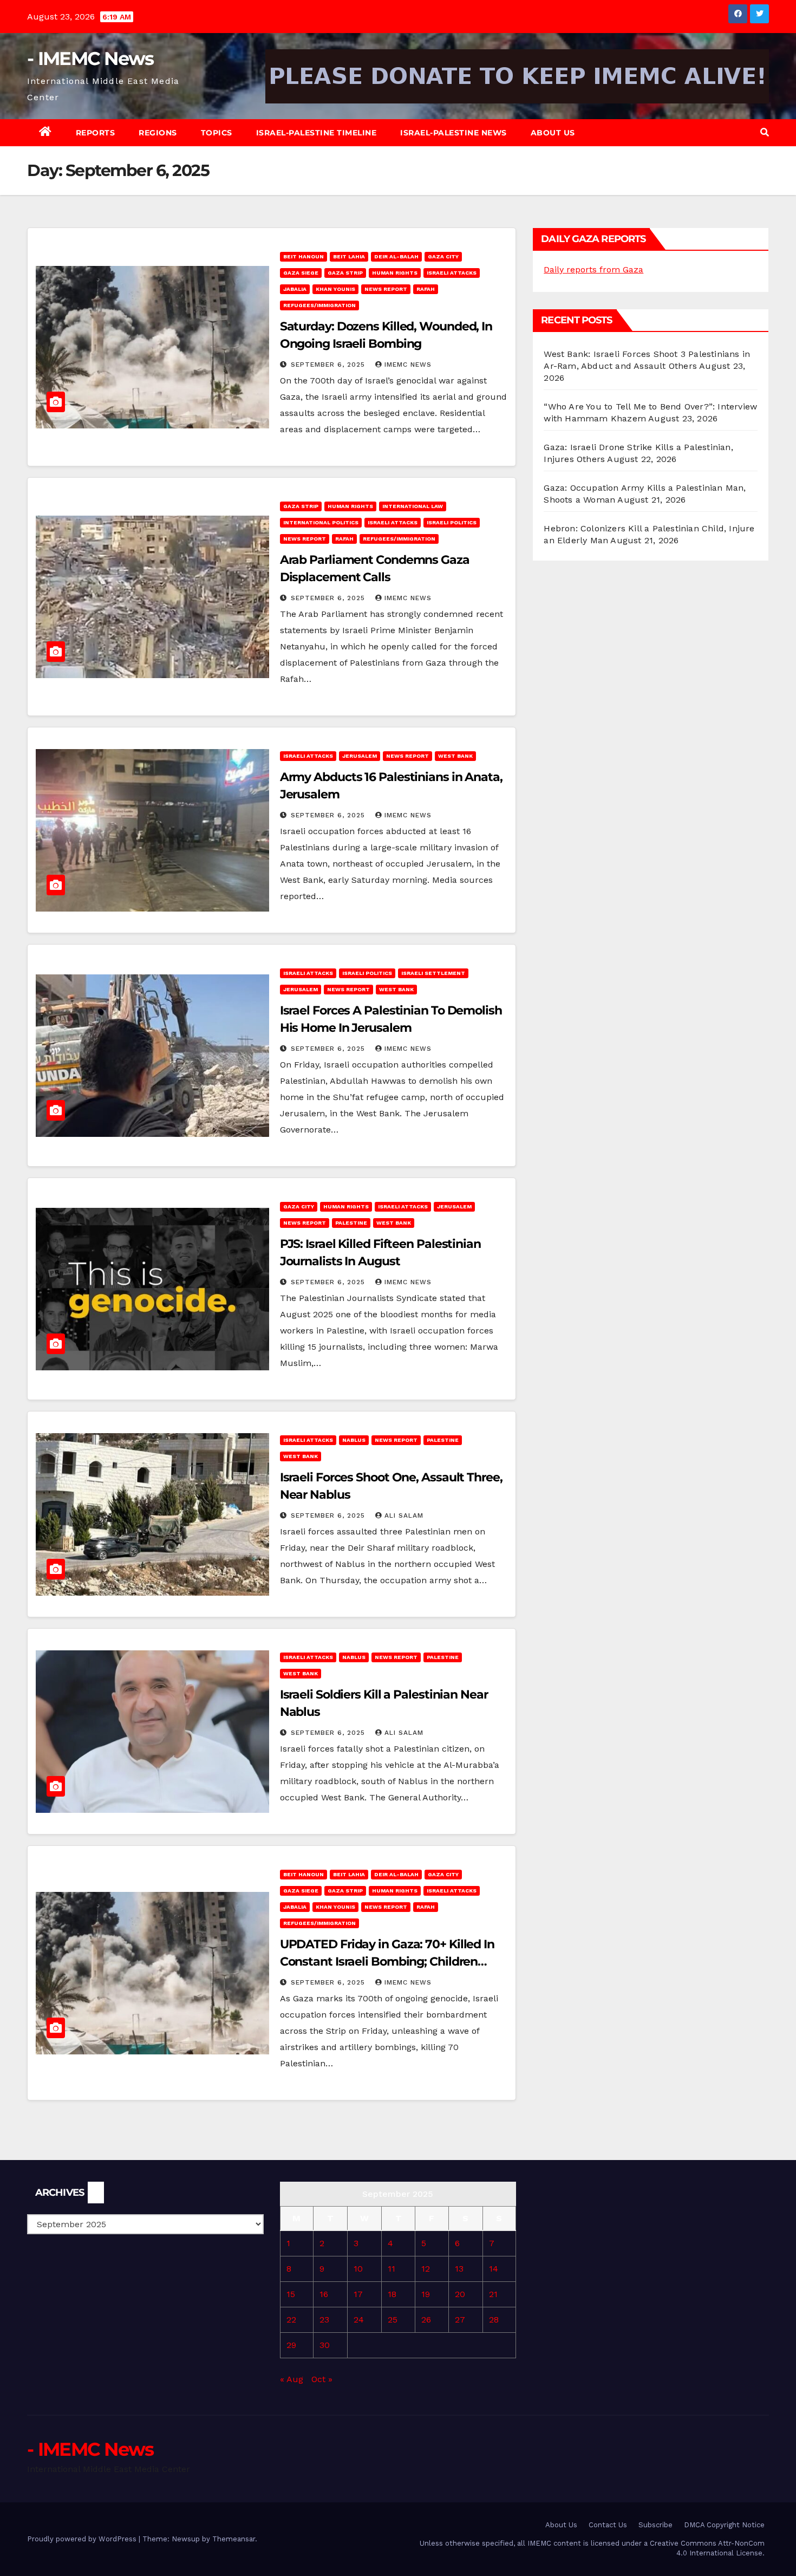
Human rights (395, 273)
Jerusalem (360, 756)
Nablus (354, 1440)
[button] (765, 132)
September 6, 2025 (329, 365)
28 (494, 2320)
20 (460, 2294)
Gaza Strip (345, 273)
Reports (96, 133)
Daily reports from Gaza (593, 269)
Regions (158, 133)
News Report (386, 289)
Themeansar (234, 2539)
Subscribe (655, 2525)
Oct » (322, 2379)
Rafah (426, 289)
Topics (217, 133)
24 (359, 2320)
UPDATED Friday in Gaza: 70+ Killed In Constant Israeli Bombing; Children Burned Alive (387, 1962)
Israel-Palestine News (454, 133)
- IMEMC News (90, 58)
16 (324, 2294)
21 (493, 2294)
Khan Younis (335, 289)
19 (426, 2294)
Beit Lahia (349, 256)
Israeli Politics (452, 522)
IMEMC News (408, 365)
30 (325, 2345)
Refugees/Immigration (319, 305)
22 (291, 2320)
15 (291, 2294)
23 (324, 2320)
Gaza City (443, 256)
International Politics (321, 522)
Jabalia (295, 289)
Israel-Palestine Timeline (317, 133)
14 (494, 2269)
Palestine (351, 1223)
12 (426, 2269)
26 (426, 2320)
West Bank (455, 756)
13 (459, 2269)
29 (291, 2345)
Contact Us (608, 2525)
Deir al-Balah (396, 256)
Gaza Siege (301, 273)
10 (358, 2269)
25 (393, 2320)
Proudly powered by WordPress (83, 2539)
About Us (553, 133)
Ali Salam (404, 1515)
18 (392, 2294)
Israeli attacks (452, 273)
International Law (413, 506)
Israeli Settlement (433, 973)
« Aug (292, 2379)
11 (392, 2269)
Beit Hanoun (304, 256)
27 (460, 2320)
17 (358, 2294)
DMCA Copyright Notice (724, 2525)
